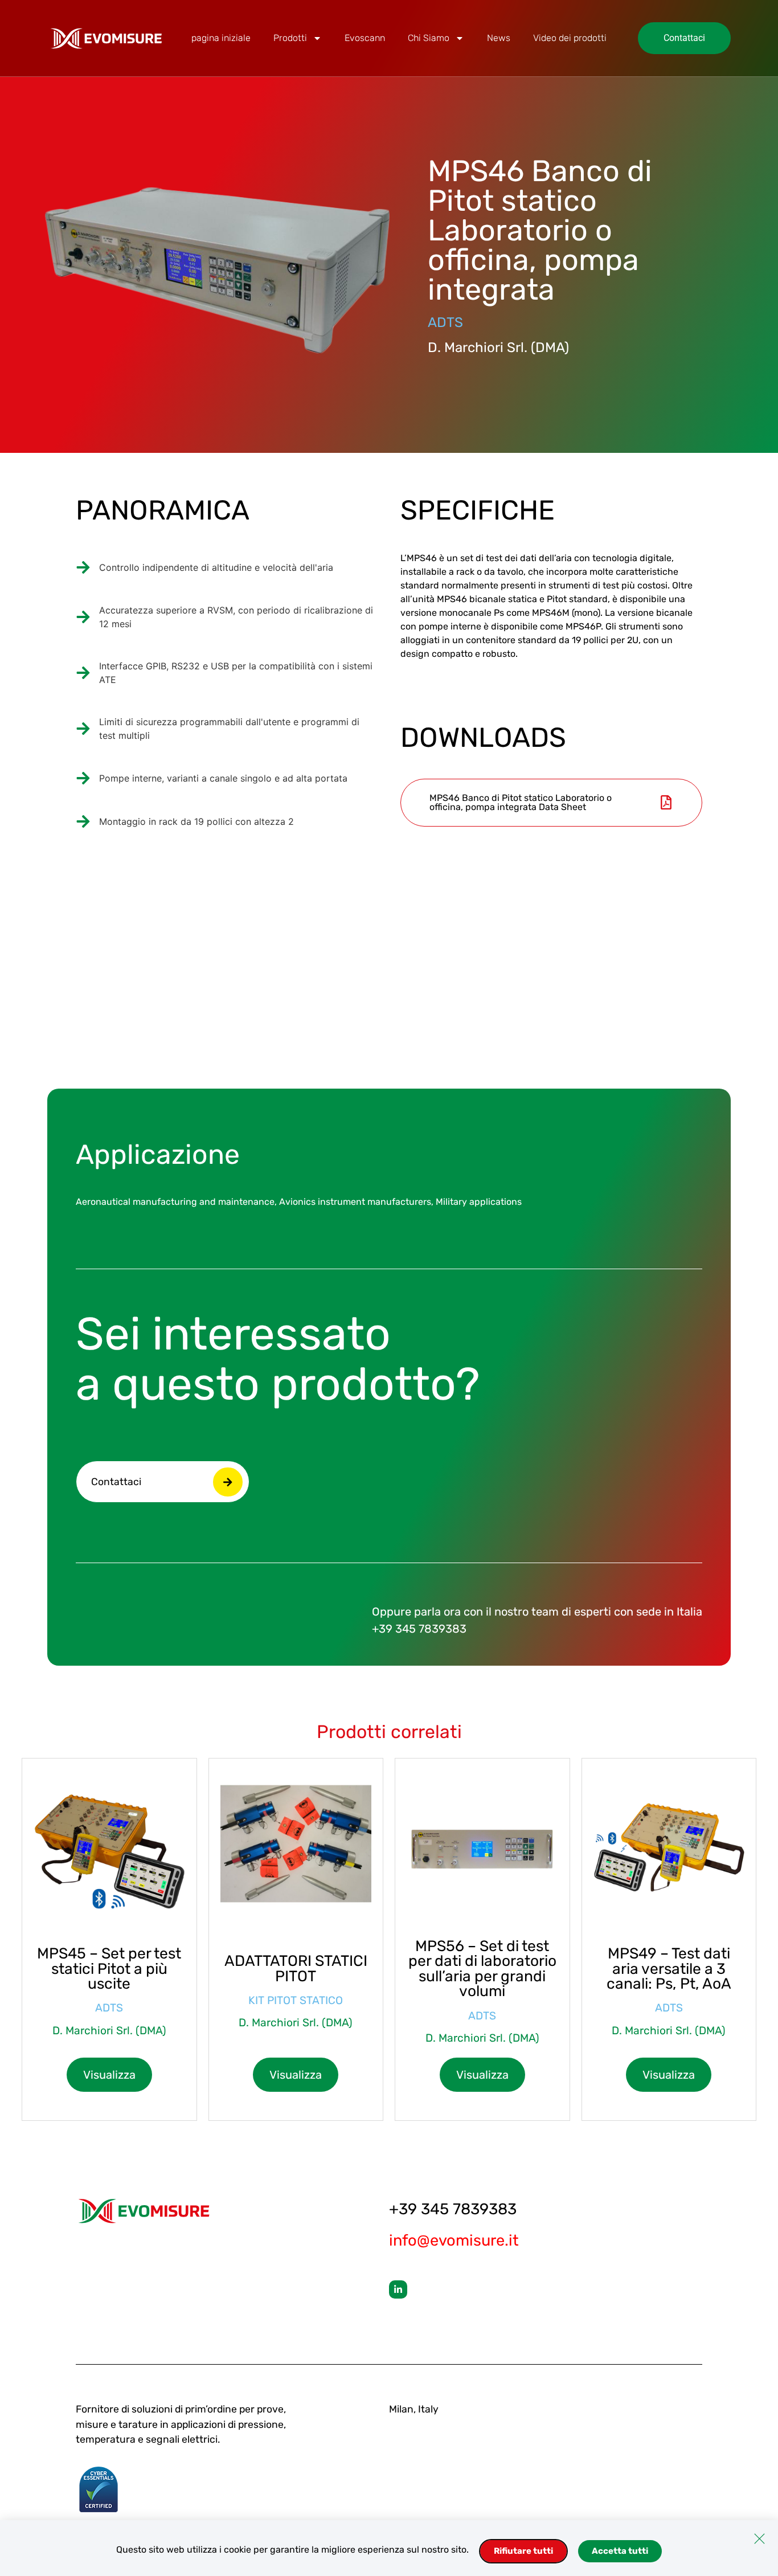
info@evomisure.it (454, 2240)
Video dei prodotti (570, 38)
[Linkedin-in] (398, 2289)
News (499, 38)
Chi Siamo (429, 38)
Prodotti (290, 38)
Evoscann (365, 38)
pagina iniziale (221, 38)
